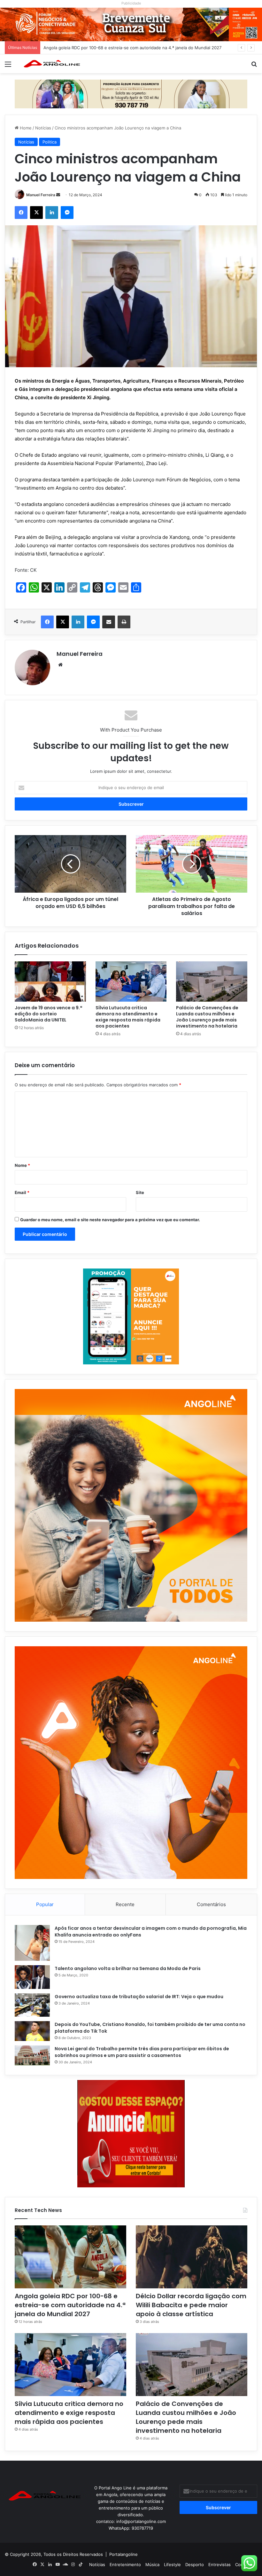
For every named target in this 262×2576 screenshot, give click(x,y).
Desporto (195, 2564)
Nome (22, 1165)
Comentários (211, 1904)
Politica (50, 142)
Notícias (43, 128)
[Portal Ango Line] (51, 64)
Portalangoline (123, 2554)
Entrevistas (220, 2564)
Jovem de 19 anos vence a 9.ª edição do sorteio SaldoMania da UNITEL (48, 1014)
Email (22, 1192)
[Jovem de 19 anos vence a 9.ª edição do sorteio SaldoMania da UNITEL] (50, 982)
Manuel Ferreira (41, 195)
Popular (45, 1904)
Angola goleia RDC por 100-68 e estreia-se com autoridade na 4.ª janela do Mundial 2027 (70, 2305)
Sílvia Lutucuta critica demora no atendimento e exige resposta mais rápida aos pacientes (128, 1017)
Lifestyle (172, 2564)
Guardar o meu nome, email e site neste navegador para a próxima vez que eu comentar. (110, 1220)
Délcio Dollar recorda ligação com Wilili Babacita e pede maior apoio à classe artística (127, 48)
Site (140, 1192)
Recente (125, 1904)
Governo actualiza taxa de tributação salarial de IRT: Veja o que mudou (139, 1997)
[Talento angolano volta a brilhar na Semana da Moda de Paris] (32, 1977)
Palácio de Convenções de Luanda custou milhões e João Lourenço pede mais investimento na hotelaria (207, 1017)
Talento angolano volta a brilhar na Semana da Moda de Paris (128, 1968)
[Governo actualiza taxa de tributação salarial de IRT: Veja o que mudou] (32, 2005)
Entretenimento (125, 2564)
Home (25, 128)
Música (152, 2564)
